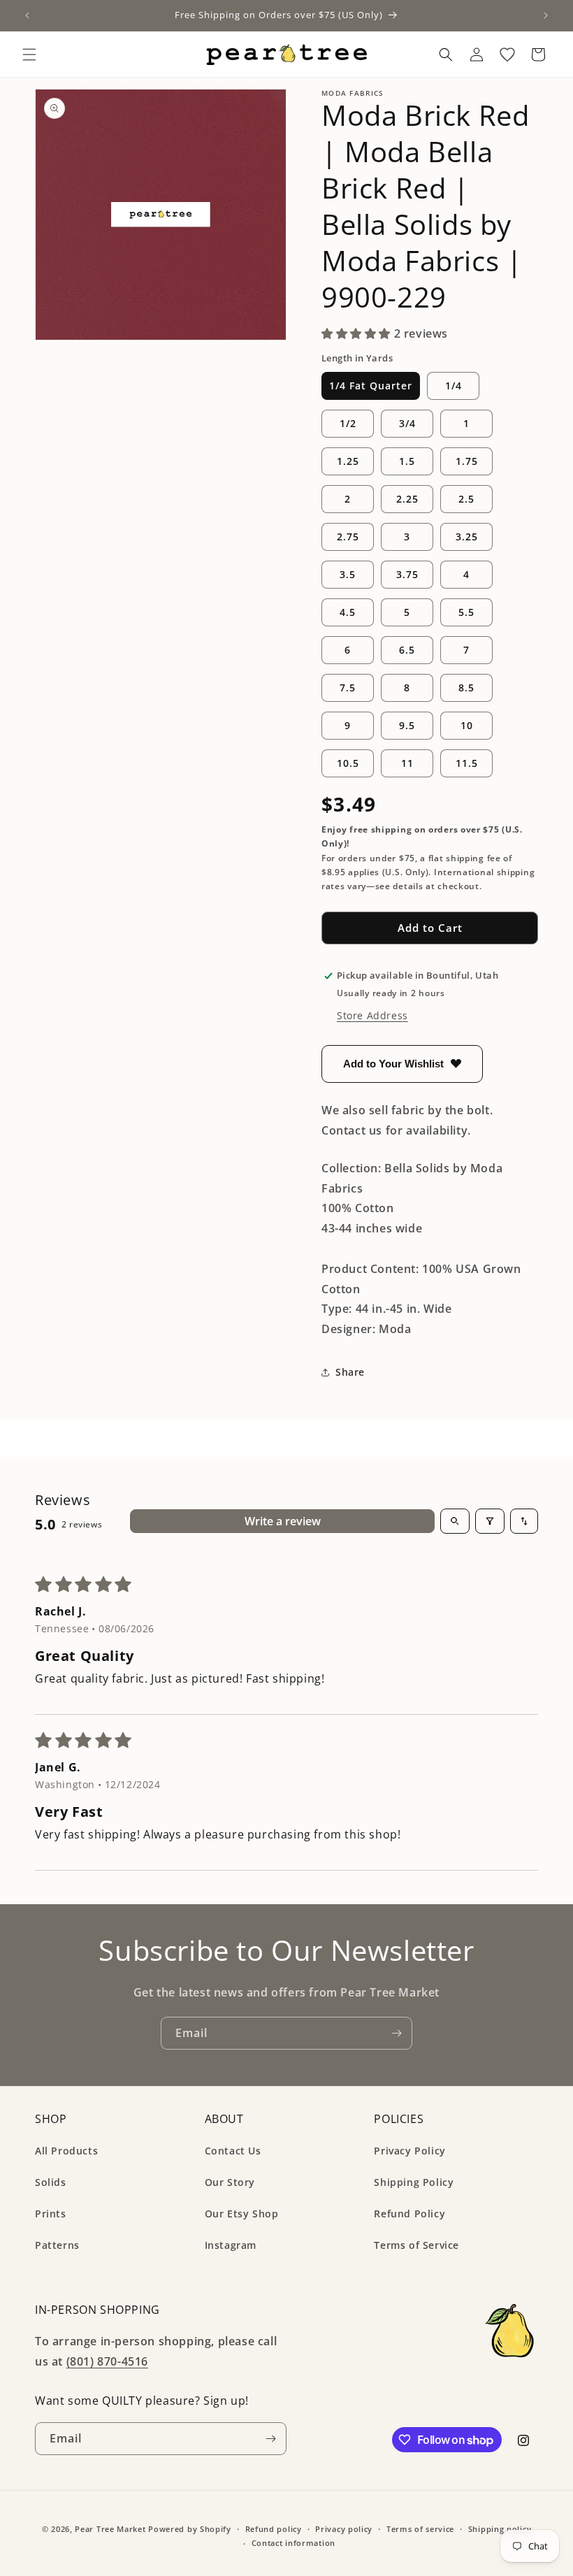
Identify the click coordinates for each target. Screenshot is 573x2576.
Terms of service (420, 2529)
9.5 (407, 725)
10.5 (348, 763)
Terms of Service (416, 2245)
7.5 (348, 688)
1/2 (348, 423)
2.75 (348, 537)
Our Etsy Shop (242, 2214)
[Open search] (455, 1521)
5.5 (466, 612)
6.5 (407, 650)
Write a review (283, 1521)
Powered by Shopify (190, 2529)
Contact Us (233, 2151)
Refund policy (274, 2529)
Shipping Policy (414, 2182)
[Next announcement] (546, 15)
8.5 (466, 688)
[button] (29, 55)
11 (407, 763)
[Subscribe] (396, 2033)
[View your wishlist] (507, 55)
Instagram (231, 2245)
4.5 (348, 612)
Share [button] (350, 1372)
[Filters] (490, 1521)
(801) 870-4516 (107, 2361)
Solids (51, 2182)
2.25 (407, 499)
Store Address (372, 1015)
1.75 (467, 461)
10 (467, 725)
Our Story (230, 2182)
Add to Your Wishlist (393, 1064)
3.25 (467, 537)
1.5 (407, 461)
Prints (51, 2214)
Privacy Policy (409, 2151)
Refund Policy (409, 2214)
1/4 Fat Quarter (371, 386)
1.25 (348, 461)
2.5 (466, 499)
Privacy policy (344, 2529)
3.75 (407, 574)
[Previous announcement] (27, 15)
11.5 (467, 763)
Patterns (57, 2245)
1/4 (454, 386)
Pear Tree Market (110, 2529)
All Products (66, 2151)
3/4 (407, 423)
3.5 (348, 574)
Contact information (293, 2543)
